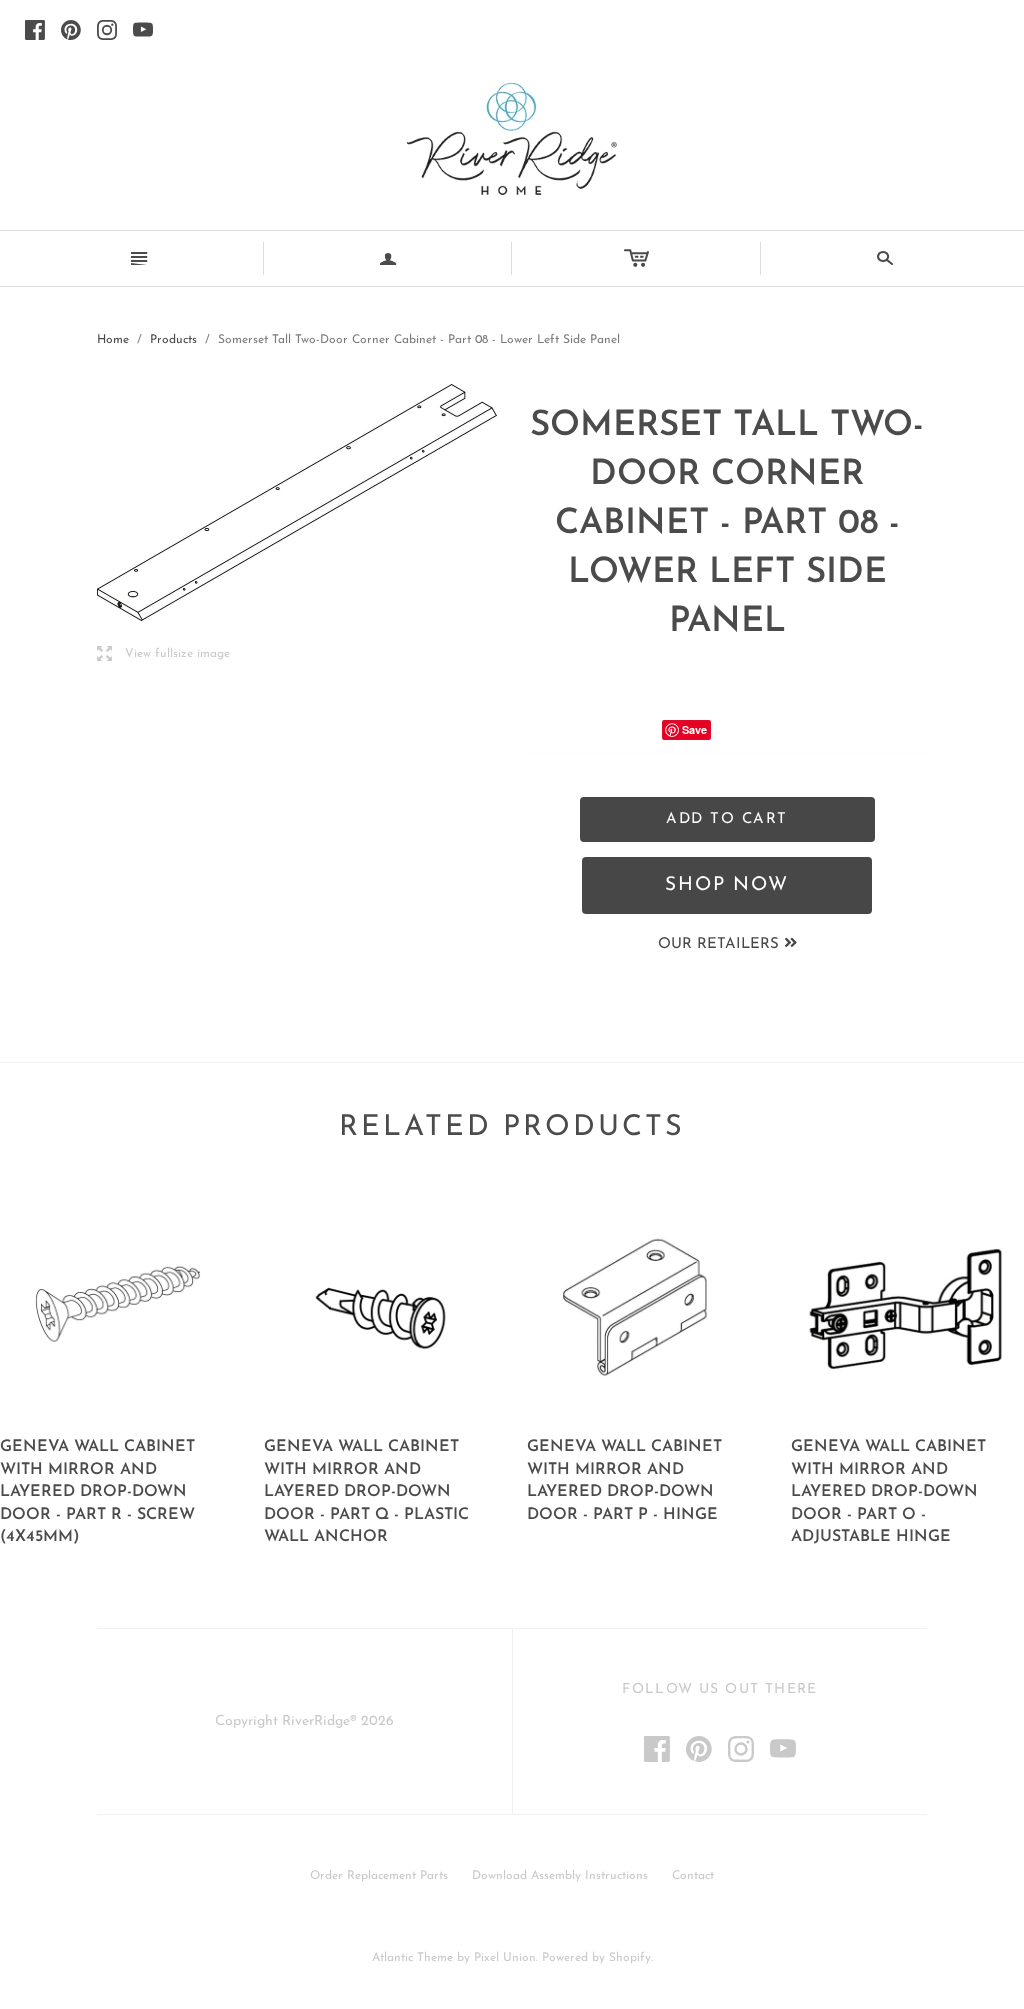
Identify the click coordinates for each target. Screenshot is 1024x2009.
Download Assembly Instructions (560, 1876)
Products (173, 340)
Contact (693, 1876)
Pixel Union (505, 1958)
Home (113, 340)
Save (694, 729)
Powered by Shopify (596, 1958)
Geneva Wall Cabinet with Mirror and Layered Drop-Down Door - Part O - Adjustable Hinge (888, 1492)
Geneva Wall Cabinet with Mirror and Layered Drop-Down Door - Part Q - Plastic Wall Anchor (366, 1492)
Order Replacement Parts (379, 1876)
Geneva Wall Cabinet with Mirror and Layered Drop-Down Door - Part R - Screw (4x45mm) (97, 1492)
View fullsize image (163, 654)
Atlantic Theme (412, 1958)
